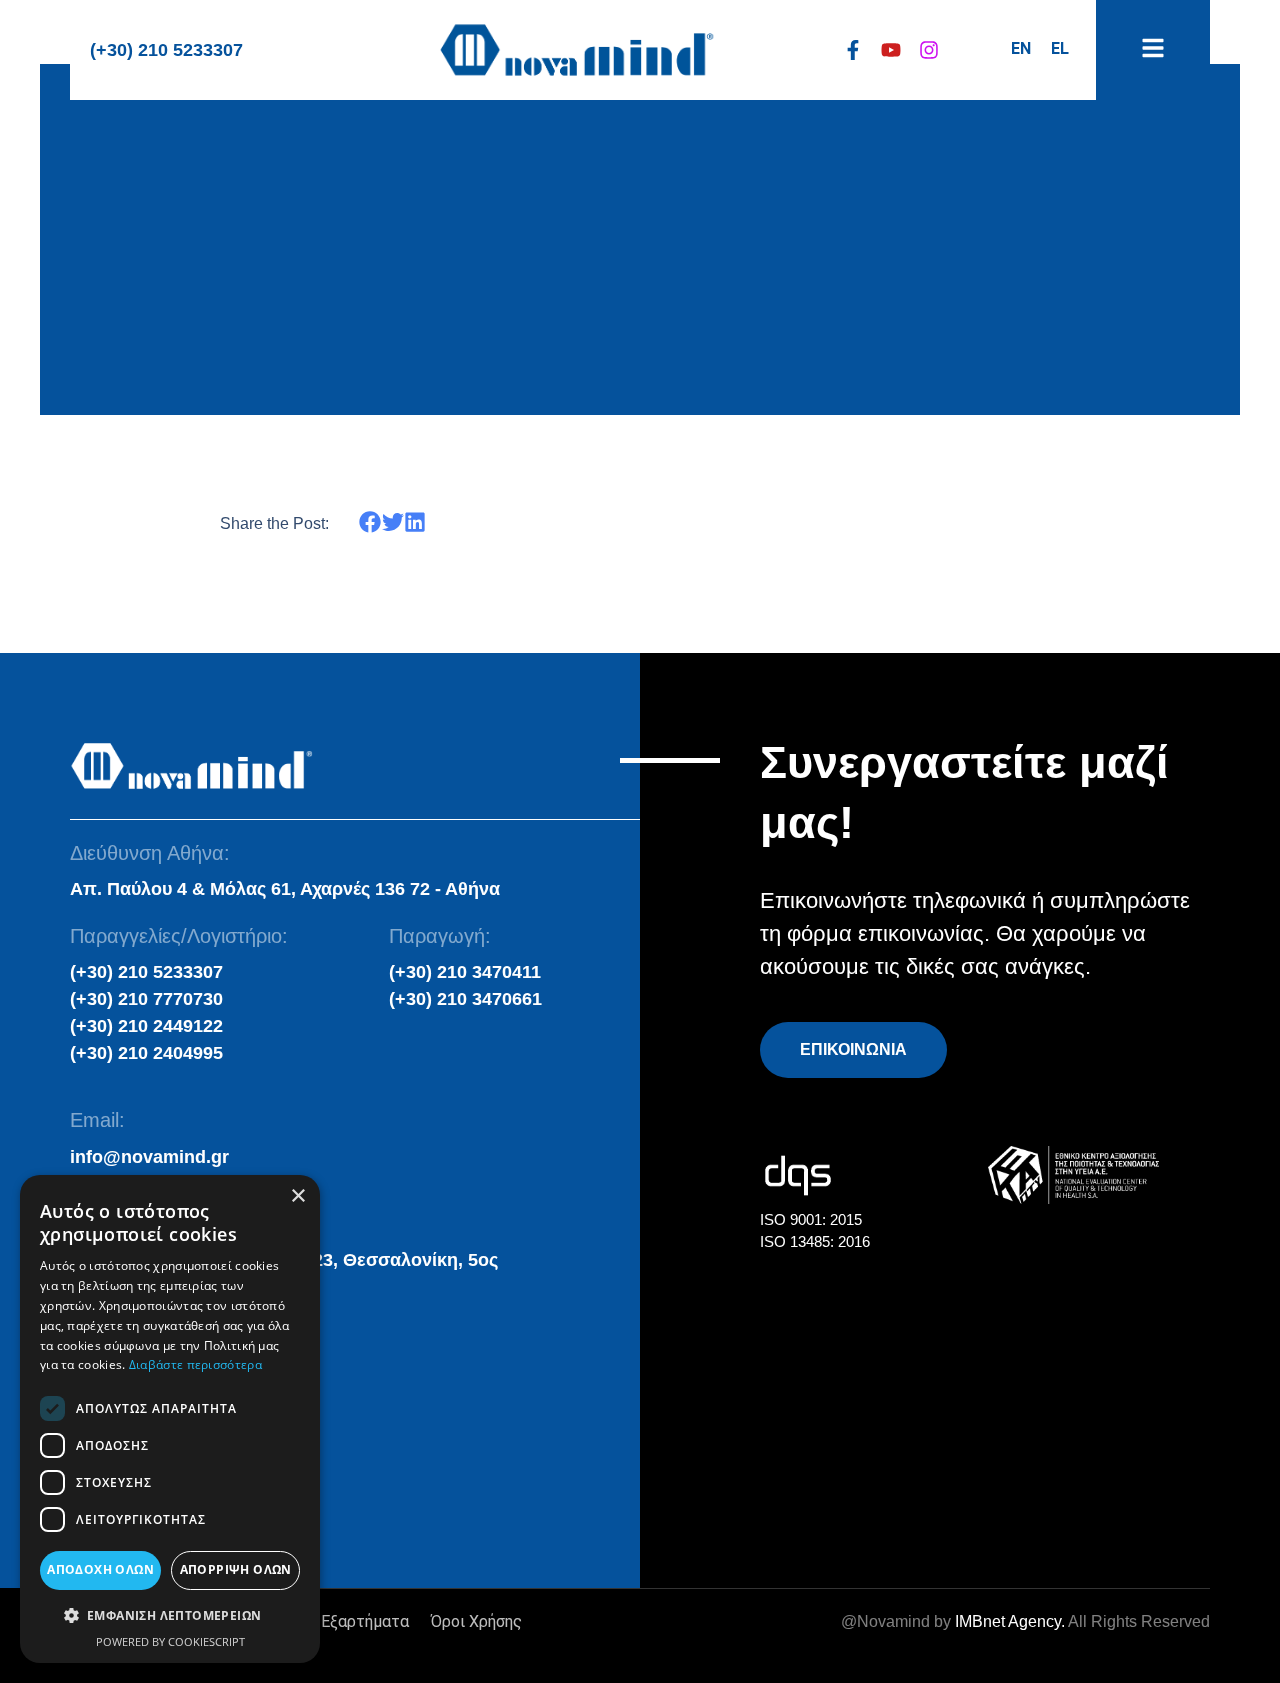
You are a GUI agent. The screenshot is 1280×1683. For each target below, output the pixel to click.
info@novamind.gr (149, 1157)
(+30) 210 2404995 (146, 1053)
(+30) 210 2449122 (146, 1026)
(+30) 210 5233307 (166, 50)
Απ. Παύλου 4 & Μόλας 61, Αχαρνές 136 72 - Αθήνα (285, 889)
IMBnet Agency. (1010, 1621)
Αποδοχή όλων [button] (100, 1569)
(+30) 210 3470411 (465, 972)
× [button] (297, 1196)
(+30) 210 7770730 (146, 999)
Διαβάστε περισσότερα (195, 1364)
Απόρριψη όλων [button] (236, 1569)
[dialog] (170, 1419)
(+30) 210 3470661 (465, 999)
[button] (370, 522)
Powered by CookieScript (170, 1641)
